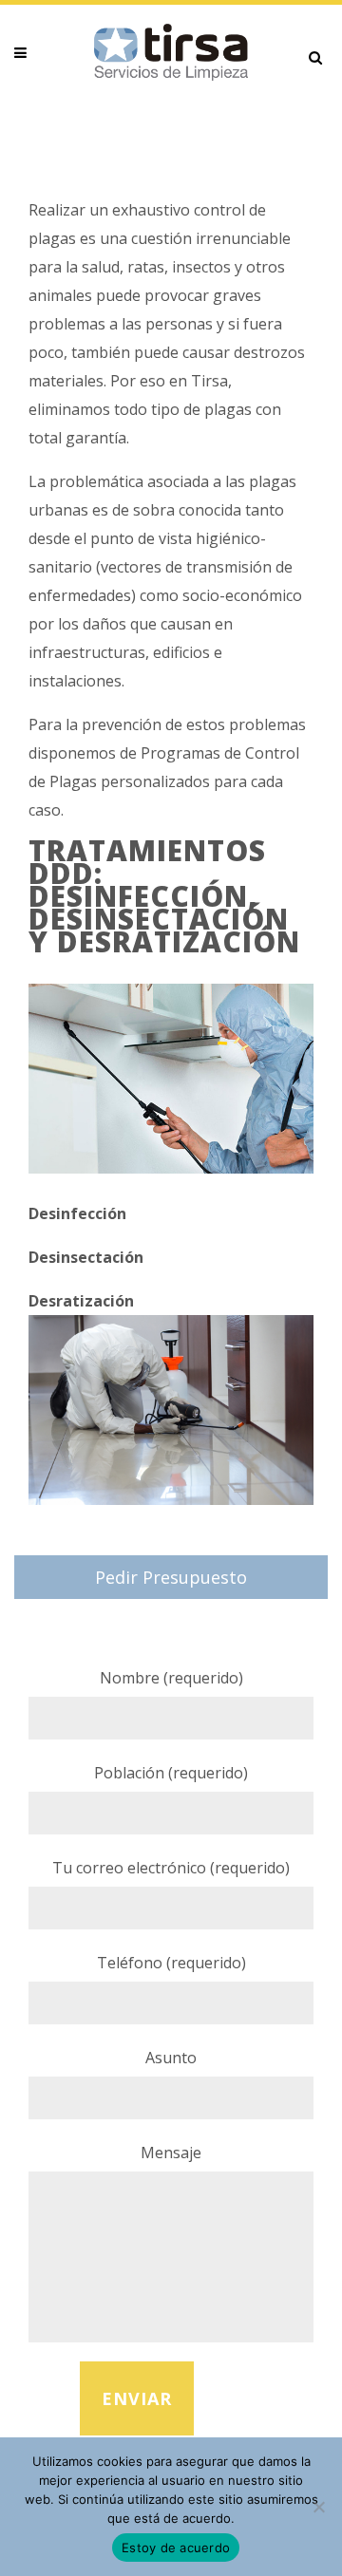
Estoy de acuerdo (176, 2548)
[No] (318, 2507)
